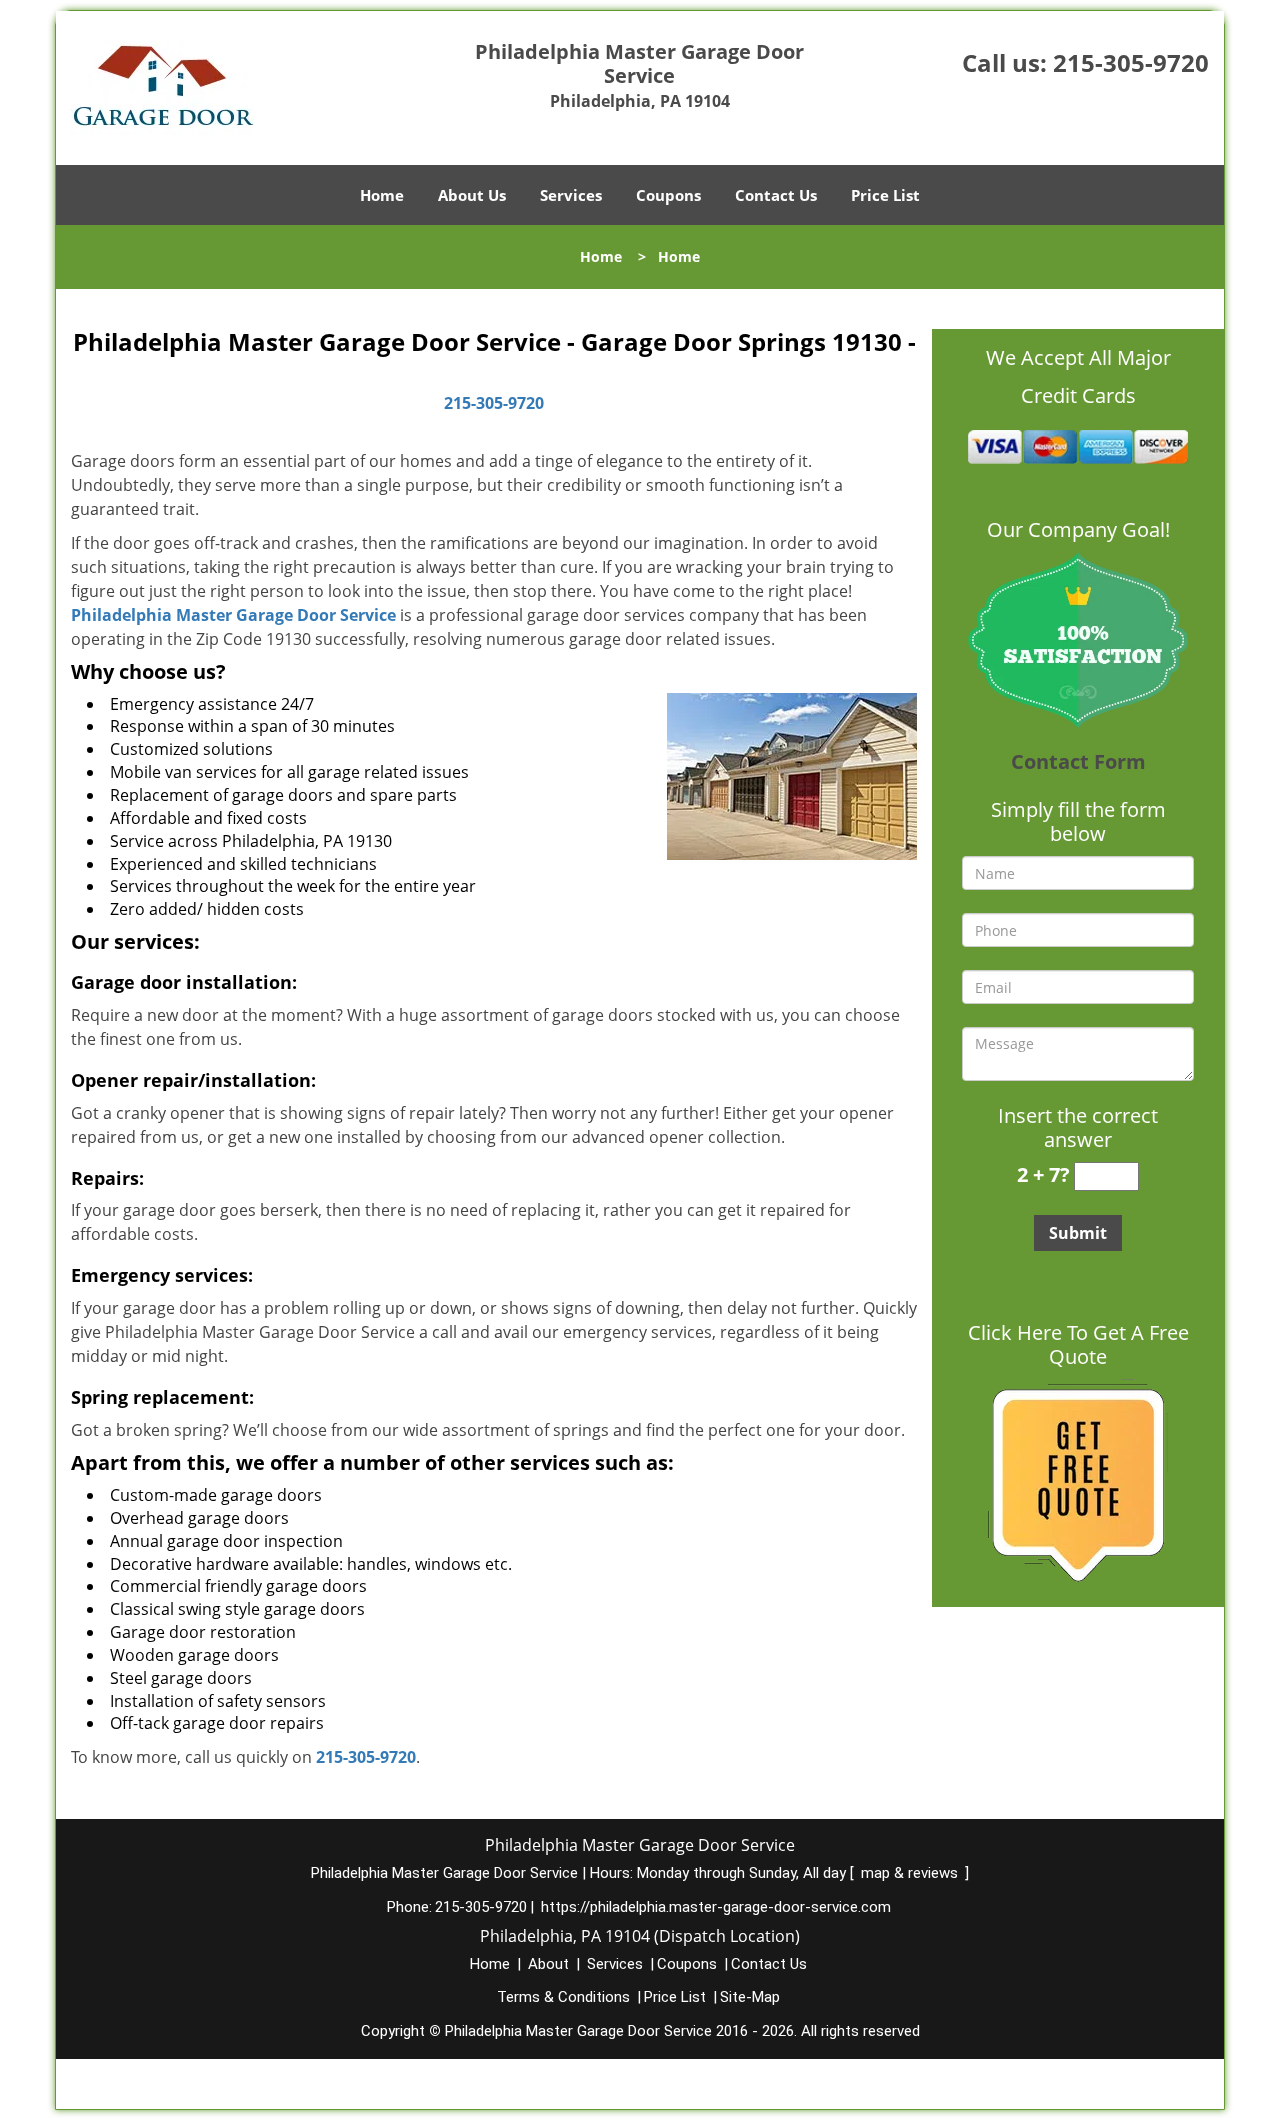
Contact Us (776, 195)
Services (571, 195)
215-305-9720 (1131, 62)
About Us (472, 195)
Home (382, 195)
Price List (885, 195)
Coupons (668, 195)
